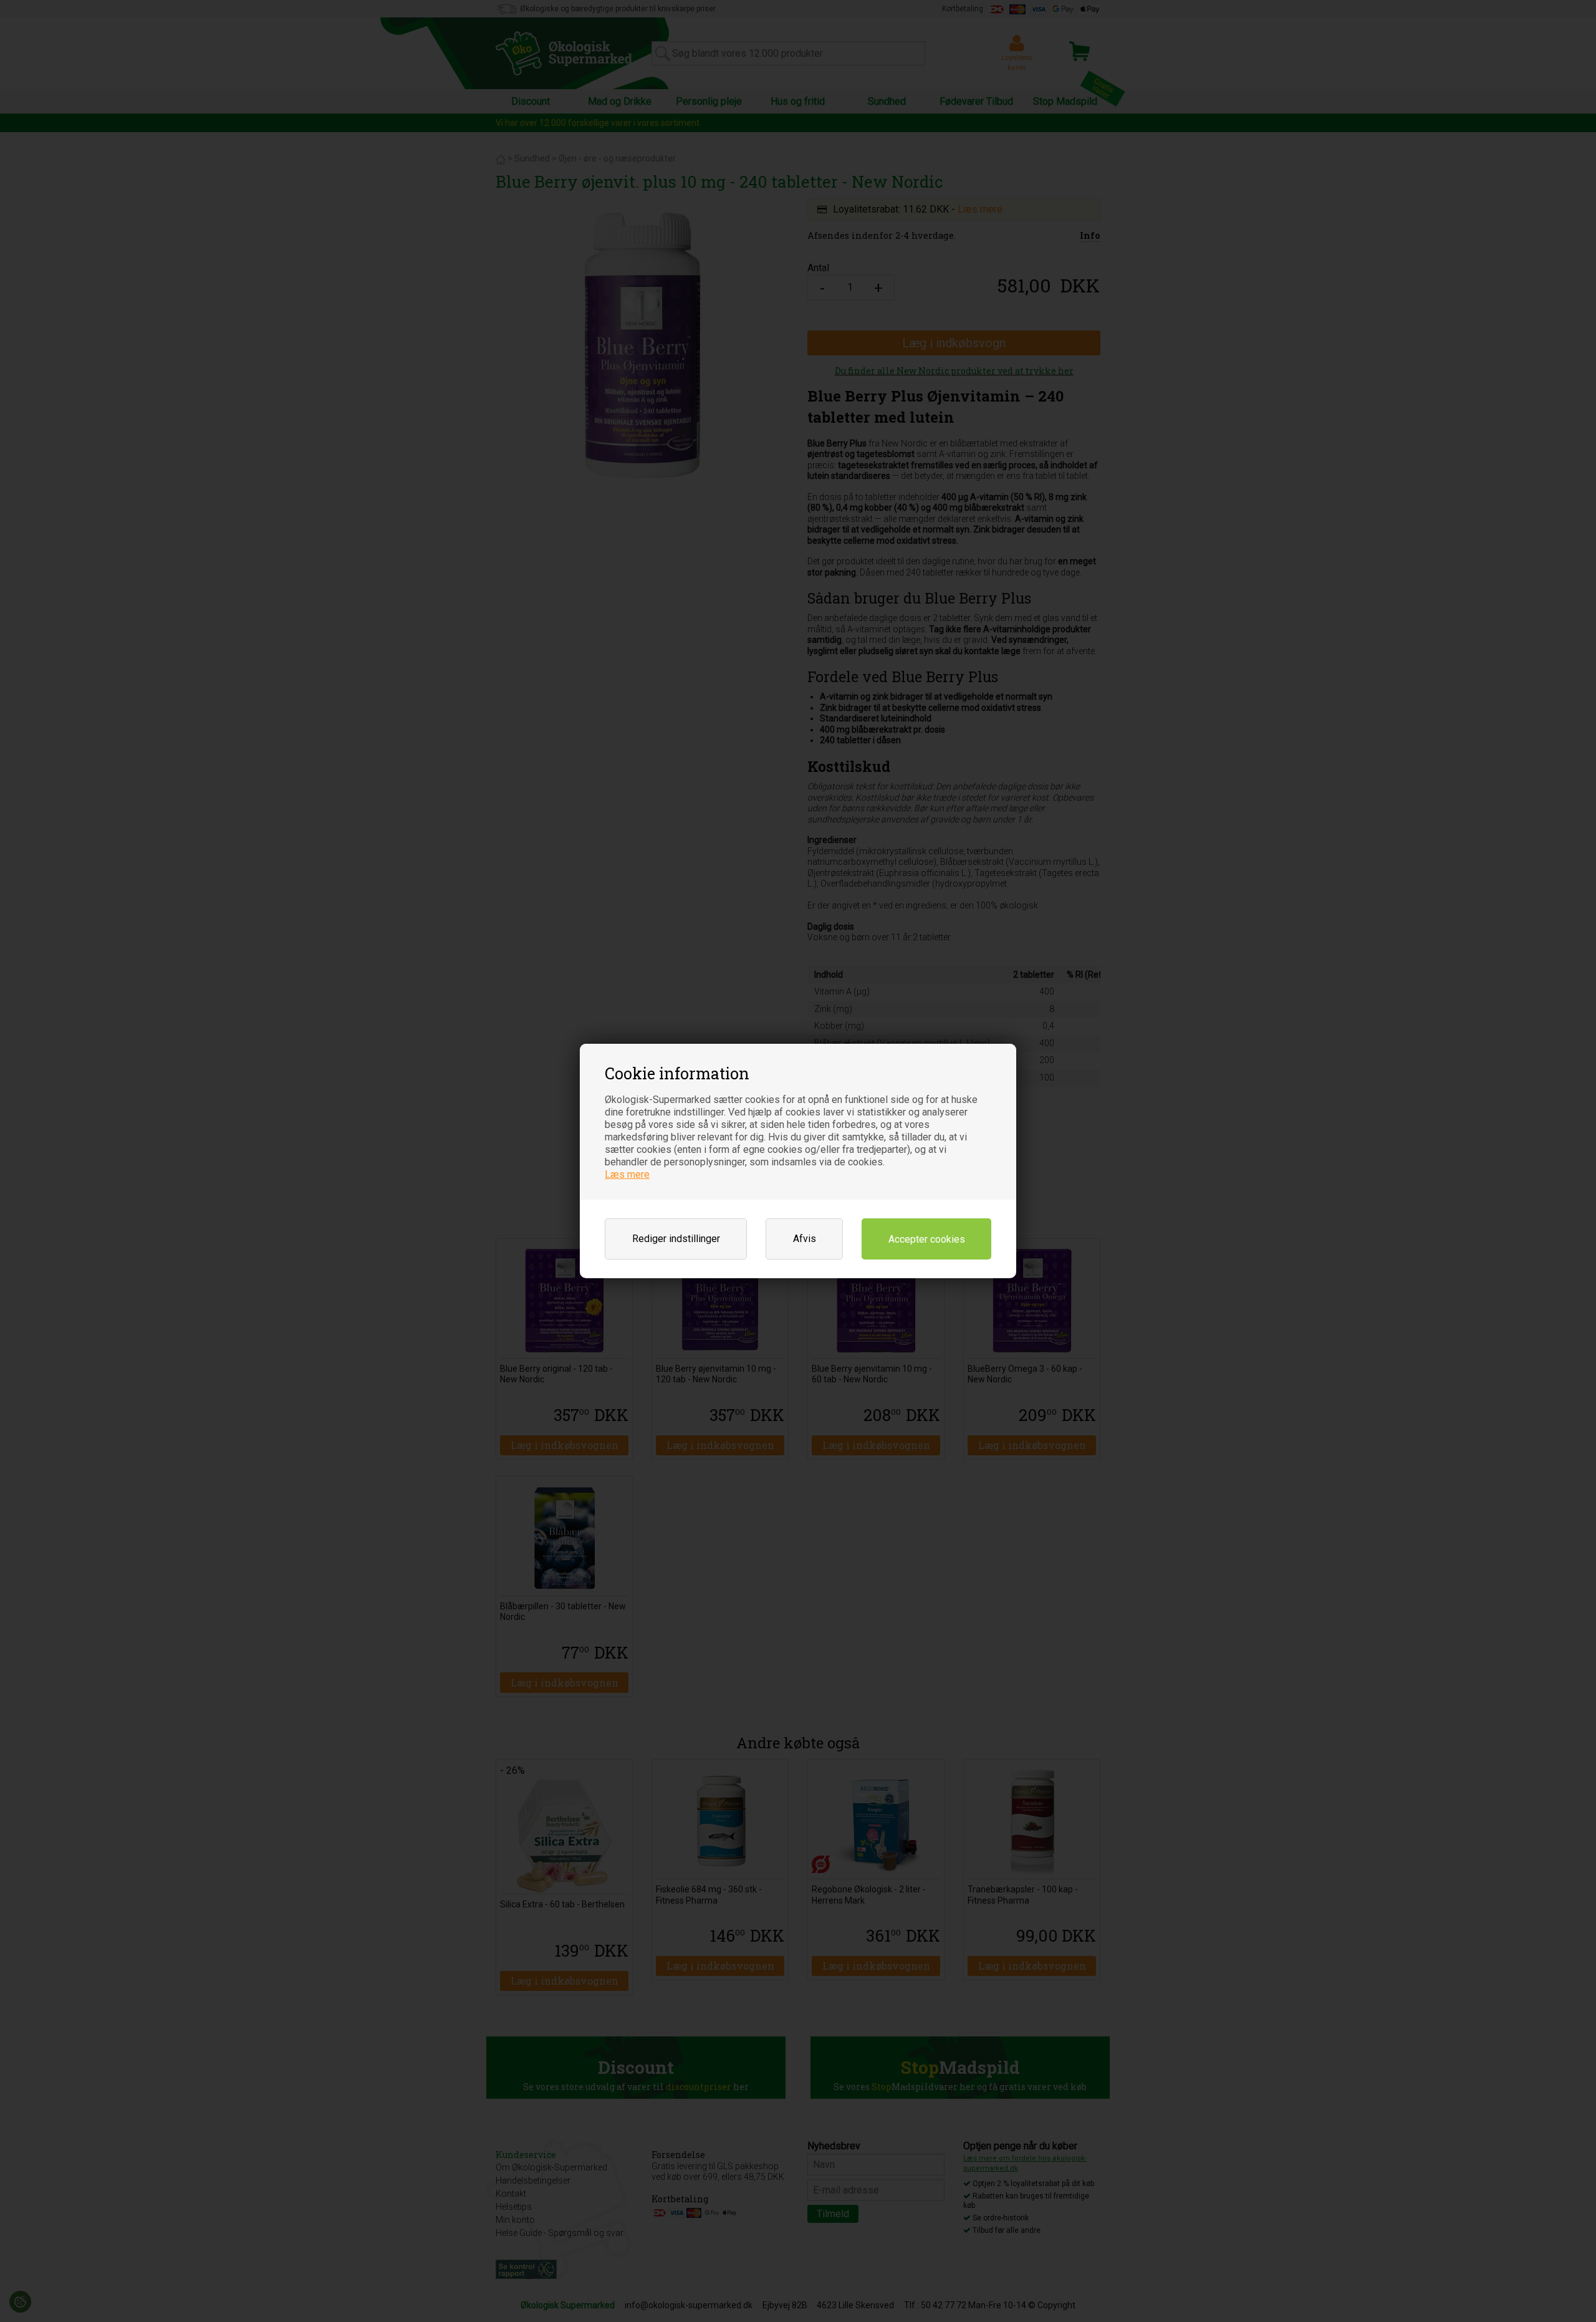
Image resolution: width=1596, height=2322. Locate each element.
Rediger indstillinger (676, 1239)
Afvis (805, 1239)
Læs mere (627, 1174)
